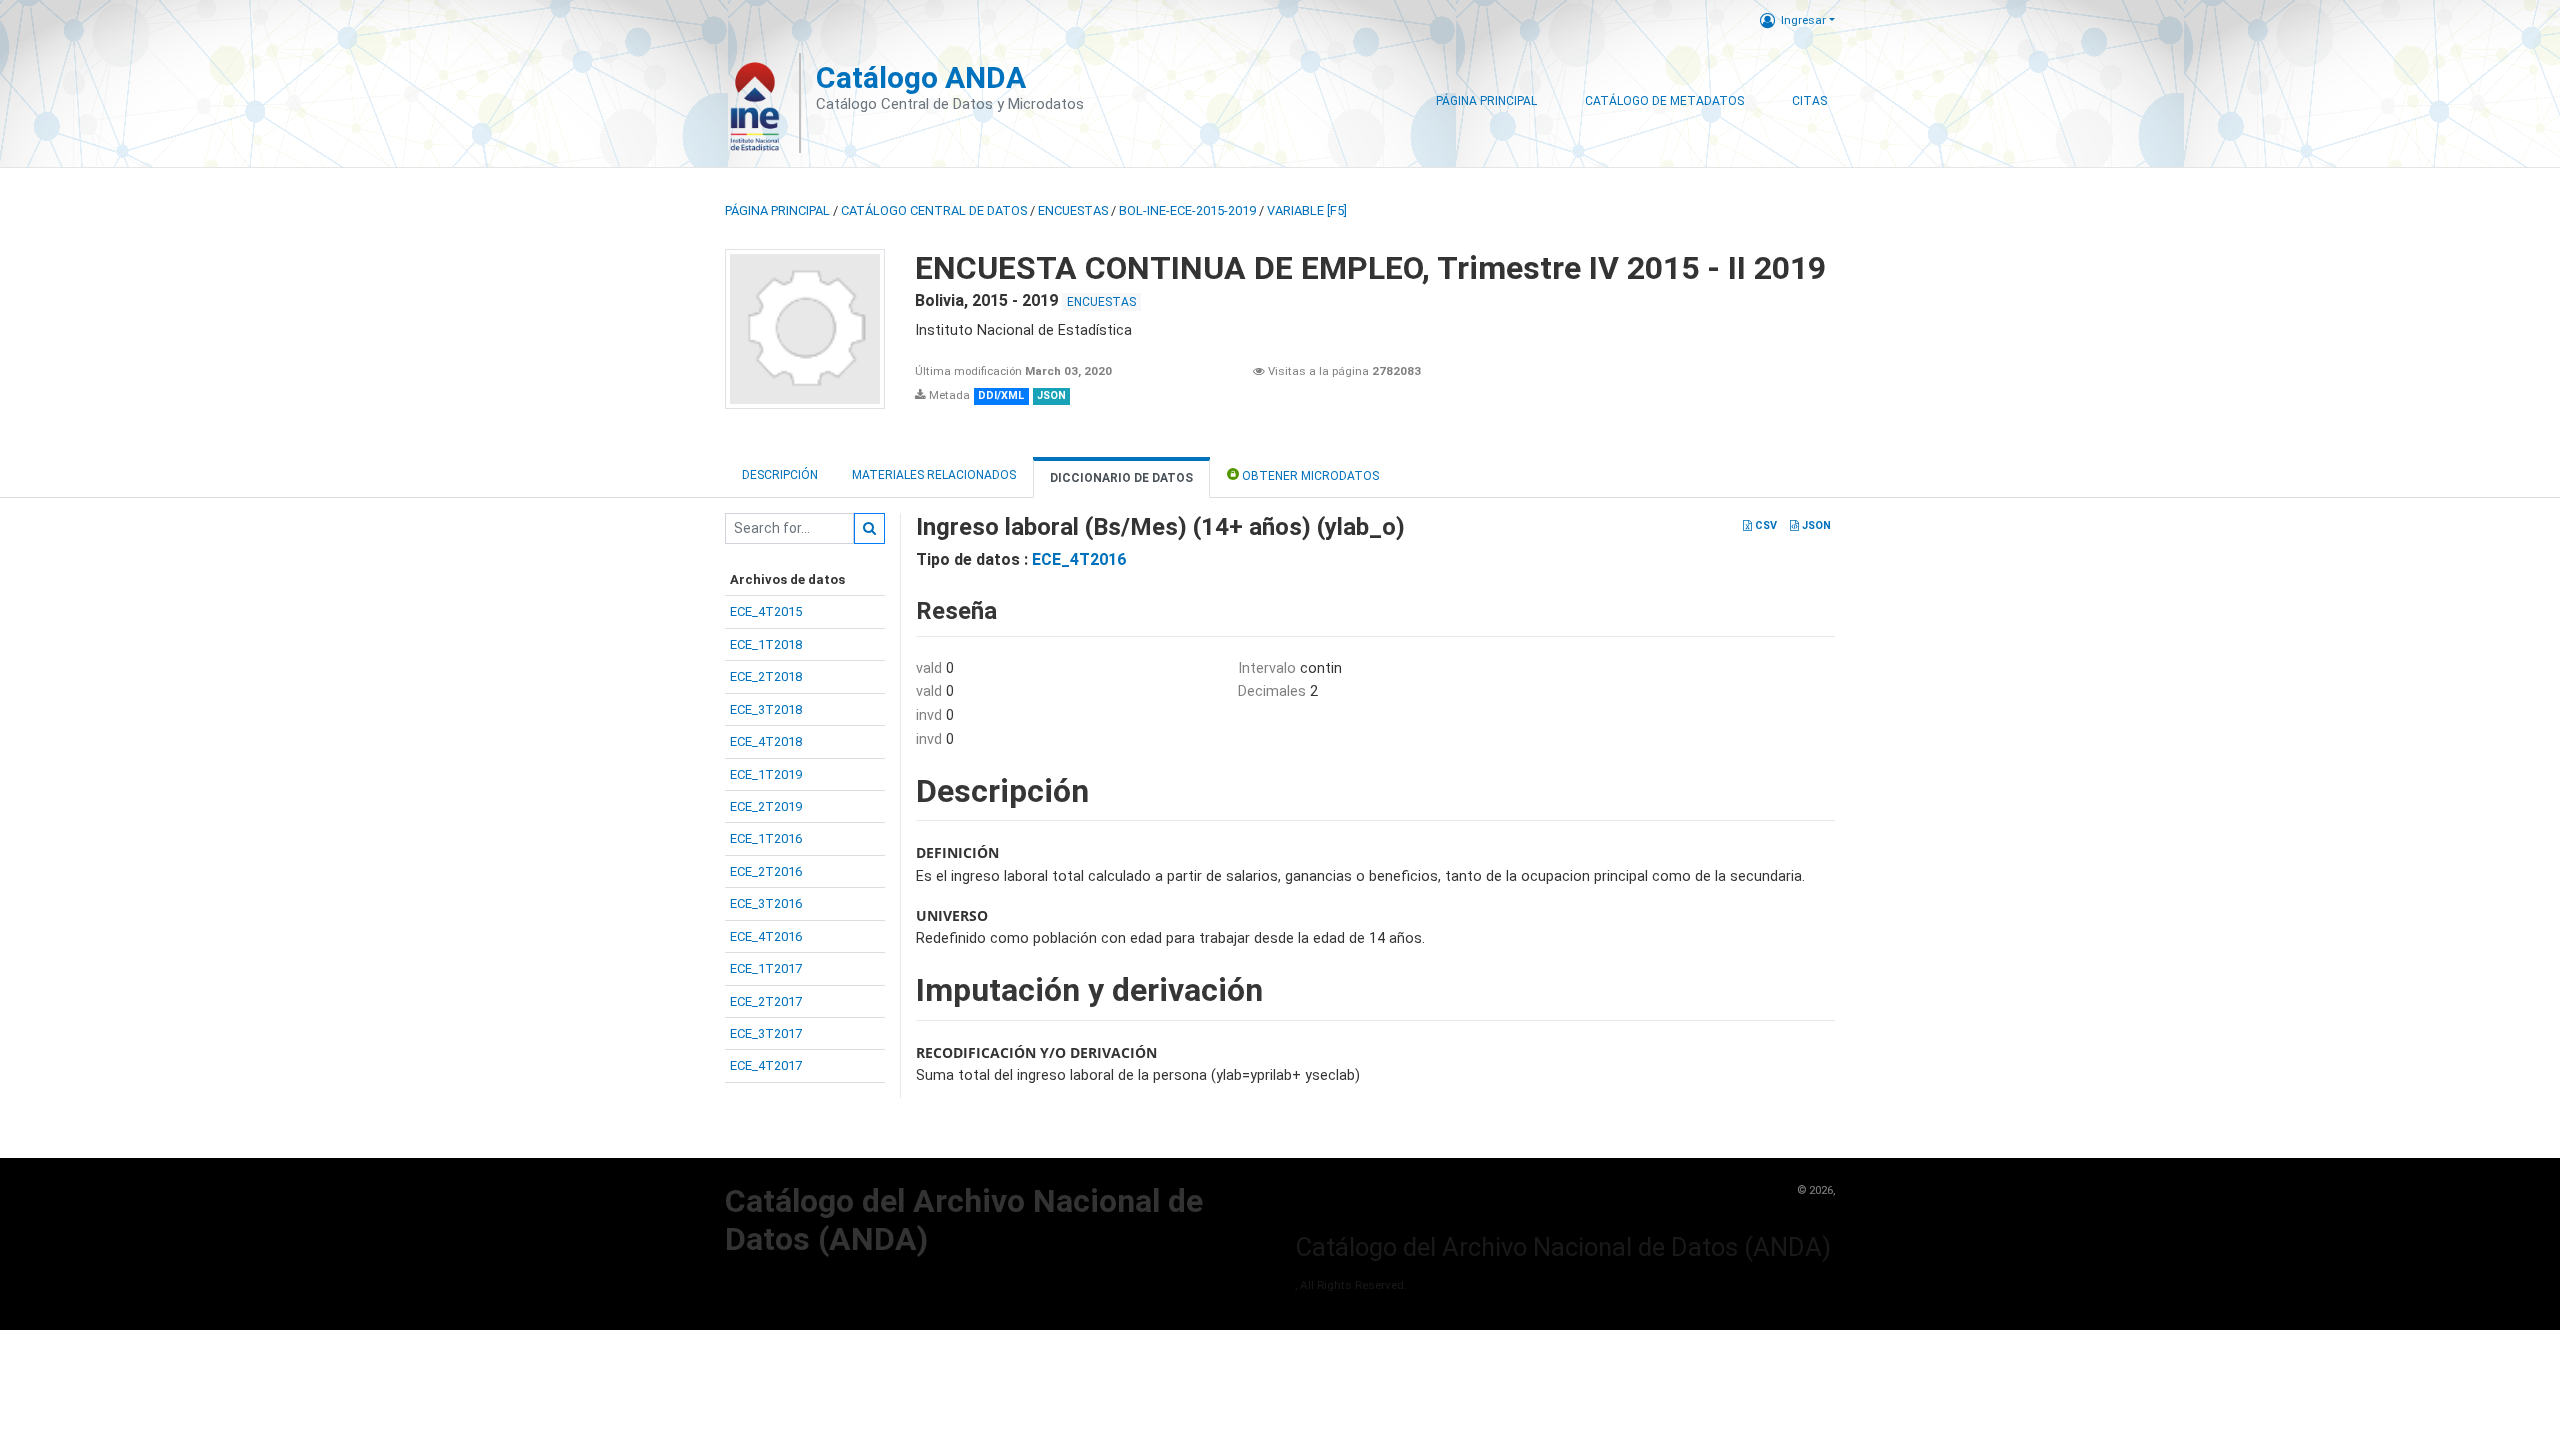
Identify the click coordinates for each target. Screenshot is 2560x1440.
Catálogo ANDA (921, 77)
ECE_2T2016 (766, 871)
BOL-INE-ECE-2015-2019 (1187, 210)
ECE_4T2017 (766, 1065)
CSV (1764, 525)
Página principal (777, 210)
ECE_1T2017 (766, 968)
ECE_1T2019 (766, 774)
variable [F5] (1307, 210)
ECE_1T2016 (766, 838)
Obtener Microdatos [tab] (1309, 476)
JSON (1815, 525)
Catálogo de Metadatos (1664, 101)
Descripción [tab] (780, 475)
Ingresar (1803, 20)
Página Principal (1486, 101)
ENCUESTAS (1073, 210)
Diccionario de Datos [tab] (1121, 478)
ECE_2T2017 (766, 1001)
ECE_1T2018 (766, 644)
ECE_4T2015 (766, 611)
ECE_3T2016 (766, 903)
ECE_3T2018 (766, 709)
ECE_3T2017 (766, 1033)
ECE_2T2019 (766, 806)
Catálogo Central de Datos (934, 210)
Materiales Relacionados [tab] (934, 475)
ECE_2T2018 (766, 676)
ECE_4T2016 (766, 936)
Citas (1809, 101)
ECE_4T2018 (766, 741)
